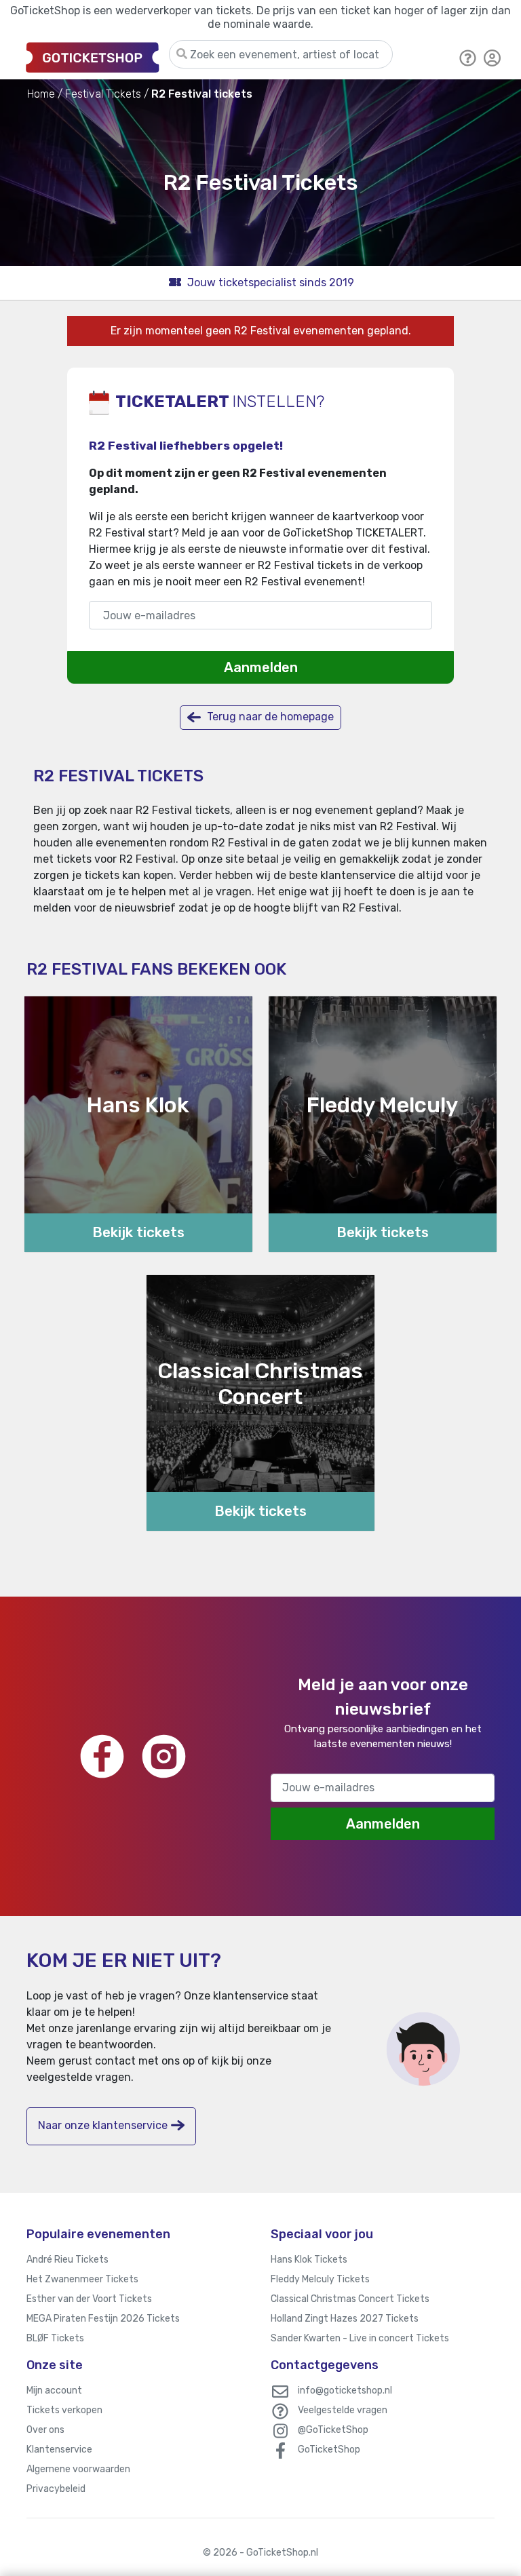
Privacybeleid (56, 2489)
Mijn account (54, 2390)
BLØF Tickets (55, 2338)
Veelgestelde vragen (343, 2410)
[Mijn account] (493, 57)
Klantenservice (59, 2450)
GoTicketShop (329, 2450)
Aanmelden (261, 667)
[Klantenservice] (468, 57)
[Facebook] (102, 1756)
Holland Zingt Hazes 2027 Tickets (345, 2319)
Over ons (45, 2430)
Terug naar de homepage (269, 717)
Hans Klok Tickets (309, 2260)
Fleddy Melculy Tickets (320, 2279)
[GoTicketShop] (93, 57)
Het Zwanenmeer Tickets (82, 2279)
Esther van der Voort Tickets (89, 2299)
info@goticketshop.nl (345, 2390)
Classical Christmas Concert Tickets (350, 2299)
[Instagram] (164, 1756)
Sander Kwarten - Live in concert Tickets (360, 2338)
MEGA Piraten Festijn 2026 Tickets (103, 2319)
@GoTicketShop (333, 2430)
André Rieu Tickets (67, 2260)
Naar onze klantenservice (103, 2125)
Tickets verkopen (64, 2410)
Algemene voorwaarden (78, 2469)
